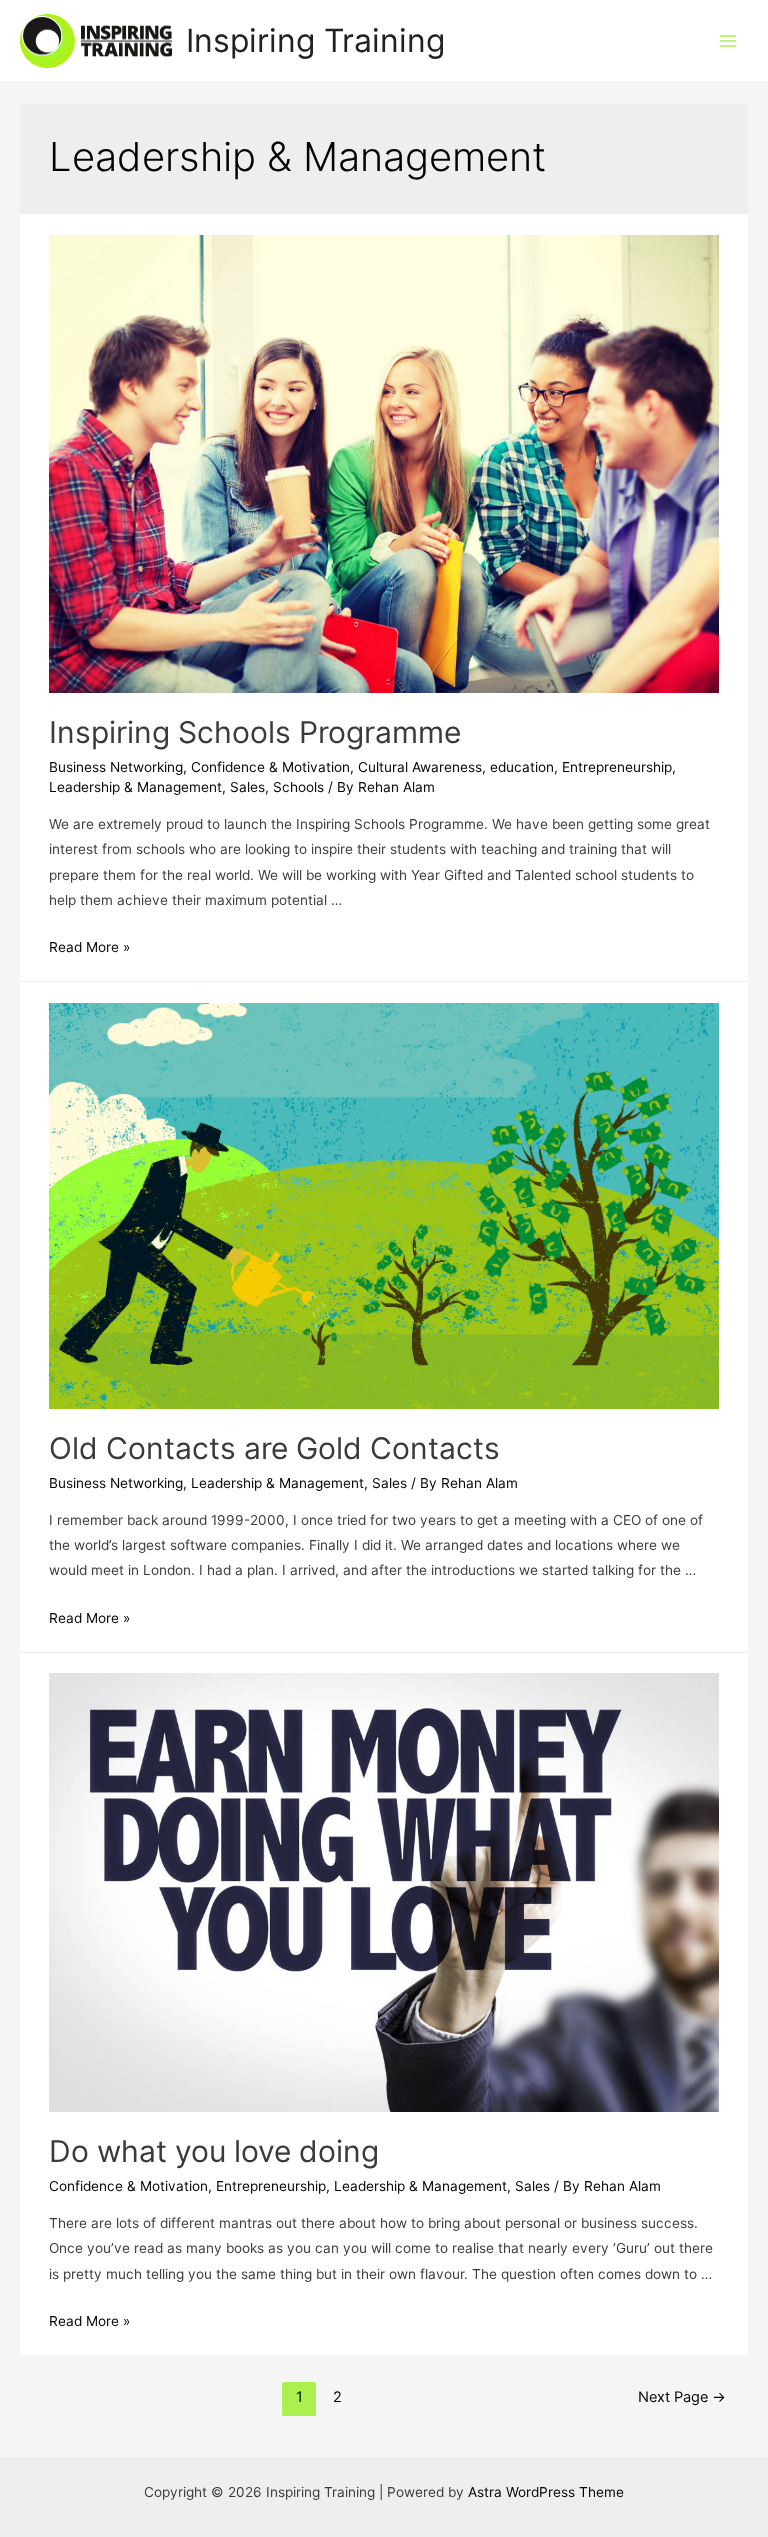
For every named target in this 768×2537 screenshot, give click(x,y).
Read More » (89, 947)
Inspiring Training (315, 40)
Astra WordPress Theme (546, 2492)
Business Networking (116, 767)
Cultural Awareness (420, 767)
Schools (298, 787)
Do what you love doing (214, 2151)
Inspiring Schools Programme (255, 732)
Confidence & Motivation (270, 767)
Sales (247, 787)
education (522, 767)
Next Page (682, 2397)
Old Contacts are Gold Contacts (274, 1448)
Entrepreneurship (617, 767)
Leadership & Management (135, 787)
